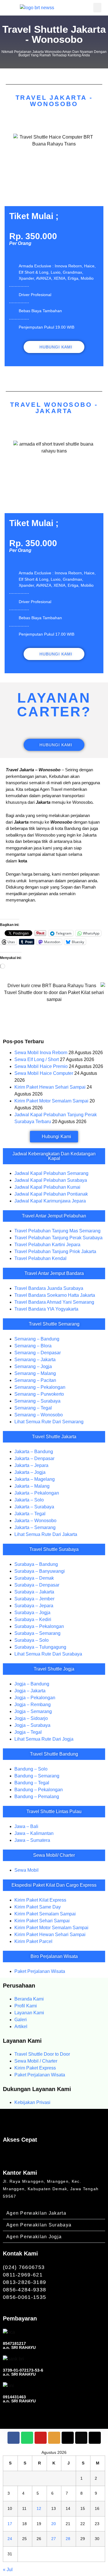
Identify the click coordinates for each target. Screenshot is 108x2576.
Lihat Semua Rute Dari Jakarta (46, 1534)
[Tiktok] (81, 2438)
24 (10, 2539)
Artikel (21, 2027)
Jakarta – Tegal (30, 1514)
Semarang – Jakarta (35, 1360)
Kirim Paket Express (35, 2068)
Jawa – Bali (26, 1826)
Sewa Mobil (26, 1870)
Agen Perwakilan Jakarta (36, 2213)
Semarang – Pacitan (35, 1380)
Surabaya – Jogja (32, 1613)
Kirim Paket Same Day (38, 1907)
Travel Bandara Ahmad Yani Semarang (54, 1302)
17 (10, 2524)
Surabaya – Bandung (36, 1564)
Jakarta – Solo (29, 1500)
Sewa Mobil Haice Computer (44, 1073)
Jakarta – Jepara (31, 1465)
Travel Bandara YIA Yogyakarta (46, 1309)
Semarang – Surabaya (37, 1401)
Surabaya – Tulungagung (40, 1647)
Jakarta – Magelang (35, 1479)
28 (68, 2539)
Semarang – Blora (33, 1346)
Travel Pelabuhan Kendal (40, 1258)
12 (39, 2508)
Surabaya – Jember (34, 1599)
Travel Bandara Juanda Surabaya (49, 1288)
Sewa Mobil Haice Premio (41, 1066)
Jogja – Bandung (32, 1684)
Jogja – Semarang (33, 1711)
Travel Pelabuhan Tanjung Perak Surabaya (58, 1238)
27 (54, 2539)
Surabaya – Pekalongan (39, 1626)
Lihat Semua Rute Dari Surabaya (48, 1654)
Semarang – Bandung (37, 1339)
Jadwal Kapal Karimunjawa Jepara (50, 1201)
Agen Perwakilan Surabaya (39, 2225)
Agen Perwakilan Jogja (34, 2237)
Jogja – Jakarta (30, 1691)
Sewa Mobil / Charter (36, 2061)
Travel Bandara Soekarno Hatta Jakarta (55, 1295)
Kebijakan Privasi (32, 2102)
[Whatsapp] (27, 2438)
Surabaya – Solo (32, 1640)
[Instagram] (54, 2438)
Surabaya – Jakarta (34, 1592)
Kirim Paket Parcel (33, 1941)
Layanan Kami (29, 2013)
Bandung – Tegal (32, 1783)
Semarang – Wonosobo (39, 1415)
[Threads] (95, 2438)
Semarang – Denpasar (38, 1353)
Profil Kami (26, 2006)
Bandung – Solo (31, 1769)
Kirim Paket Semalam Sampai (45, 1914)
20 (54, 2524)
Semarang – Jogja (33, 1366)
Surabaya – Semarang (37, 1633)
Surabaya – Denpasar (37, 1585)
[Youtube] (41, 2438)
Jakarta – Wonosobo (35, 1521)
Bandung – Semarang (37, 1776)
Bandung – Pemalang (37, 1797)
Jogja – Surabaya (32, 1725)
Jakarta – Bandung (34, 1452)
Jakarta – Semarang (35, 1527)
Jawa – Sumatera (32, 1840)
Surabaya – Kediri (33, 1619)
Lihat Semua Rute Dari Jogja (44, 1739)
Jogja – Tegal (28, 1732)
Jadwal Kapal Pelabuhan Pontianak (51, 1194)
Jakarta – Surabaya (34, 1507)
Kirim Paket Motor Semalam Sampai (51, 1101)
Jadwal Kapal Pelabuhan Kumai (47, 1187)
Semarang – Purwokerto (39, 1394)
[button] (97, 8)
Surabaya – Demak (34, 1578)
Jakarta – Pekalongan (37, 1493)
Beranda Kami (29, 1999)
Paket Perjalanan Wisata (40, 1971)
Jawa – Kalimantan (34, 1833)
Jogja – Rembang (33, 1705)
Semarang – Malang (35, 1373)
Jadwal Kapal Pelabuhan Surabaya (51, 1180)
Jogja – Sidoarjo (31, 1718)
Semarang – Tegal (33, 1408)
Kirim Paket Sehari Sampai (42, 1921)
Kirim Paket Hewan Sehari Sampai (50, 1087)
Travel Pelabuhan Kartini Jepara (47, 1245)
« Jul (8, 2570)
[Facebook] (14, 2438)
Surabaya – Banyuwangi (40, 1571)
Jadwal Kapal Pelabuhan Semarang (51, 1173)
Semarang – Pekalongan (40, 1387)
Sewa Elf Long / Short (37, 1059)
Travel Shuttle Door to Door (42, 2054)
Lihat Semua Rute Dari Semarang (49, 1422)
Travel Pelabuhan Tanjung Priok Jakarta (55, 1251)
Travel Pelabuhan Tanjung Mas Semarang (57, 1231)
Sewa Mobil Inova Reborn (41, 1053)
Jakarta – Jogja (30, 1472)
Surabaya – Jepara (34, 1606)
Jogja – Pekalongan (35, 1698)
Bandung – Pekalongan (39, 1790)
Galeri (21, 2020)
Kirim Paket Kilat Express (40, 1900)
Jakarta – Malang (32, 1486)
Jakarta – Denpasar (34, 1458)
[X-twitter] (68, 2438)
